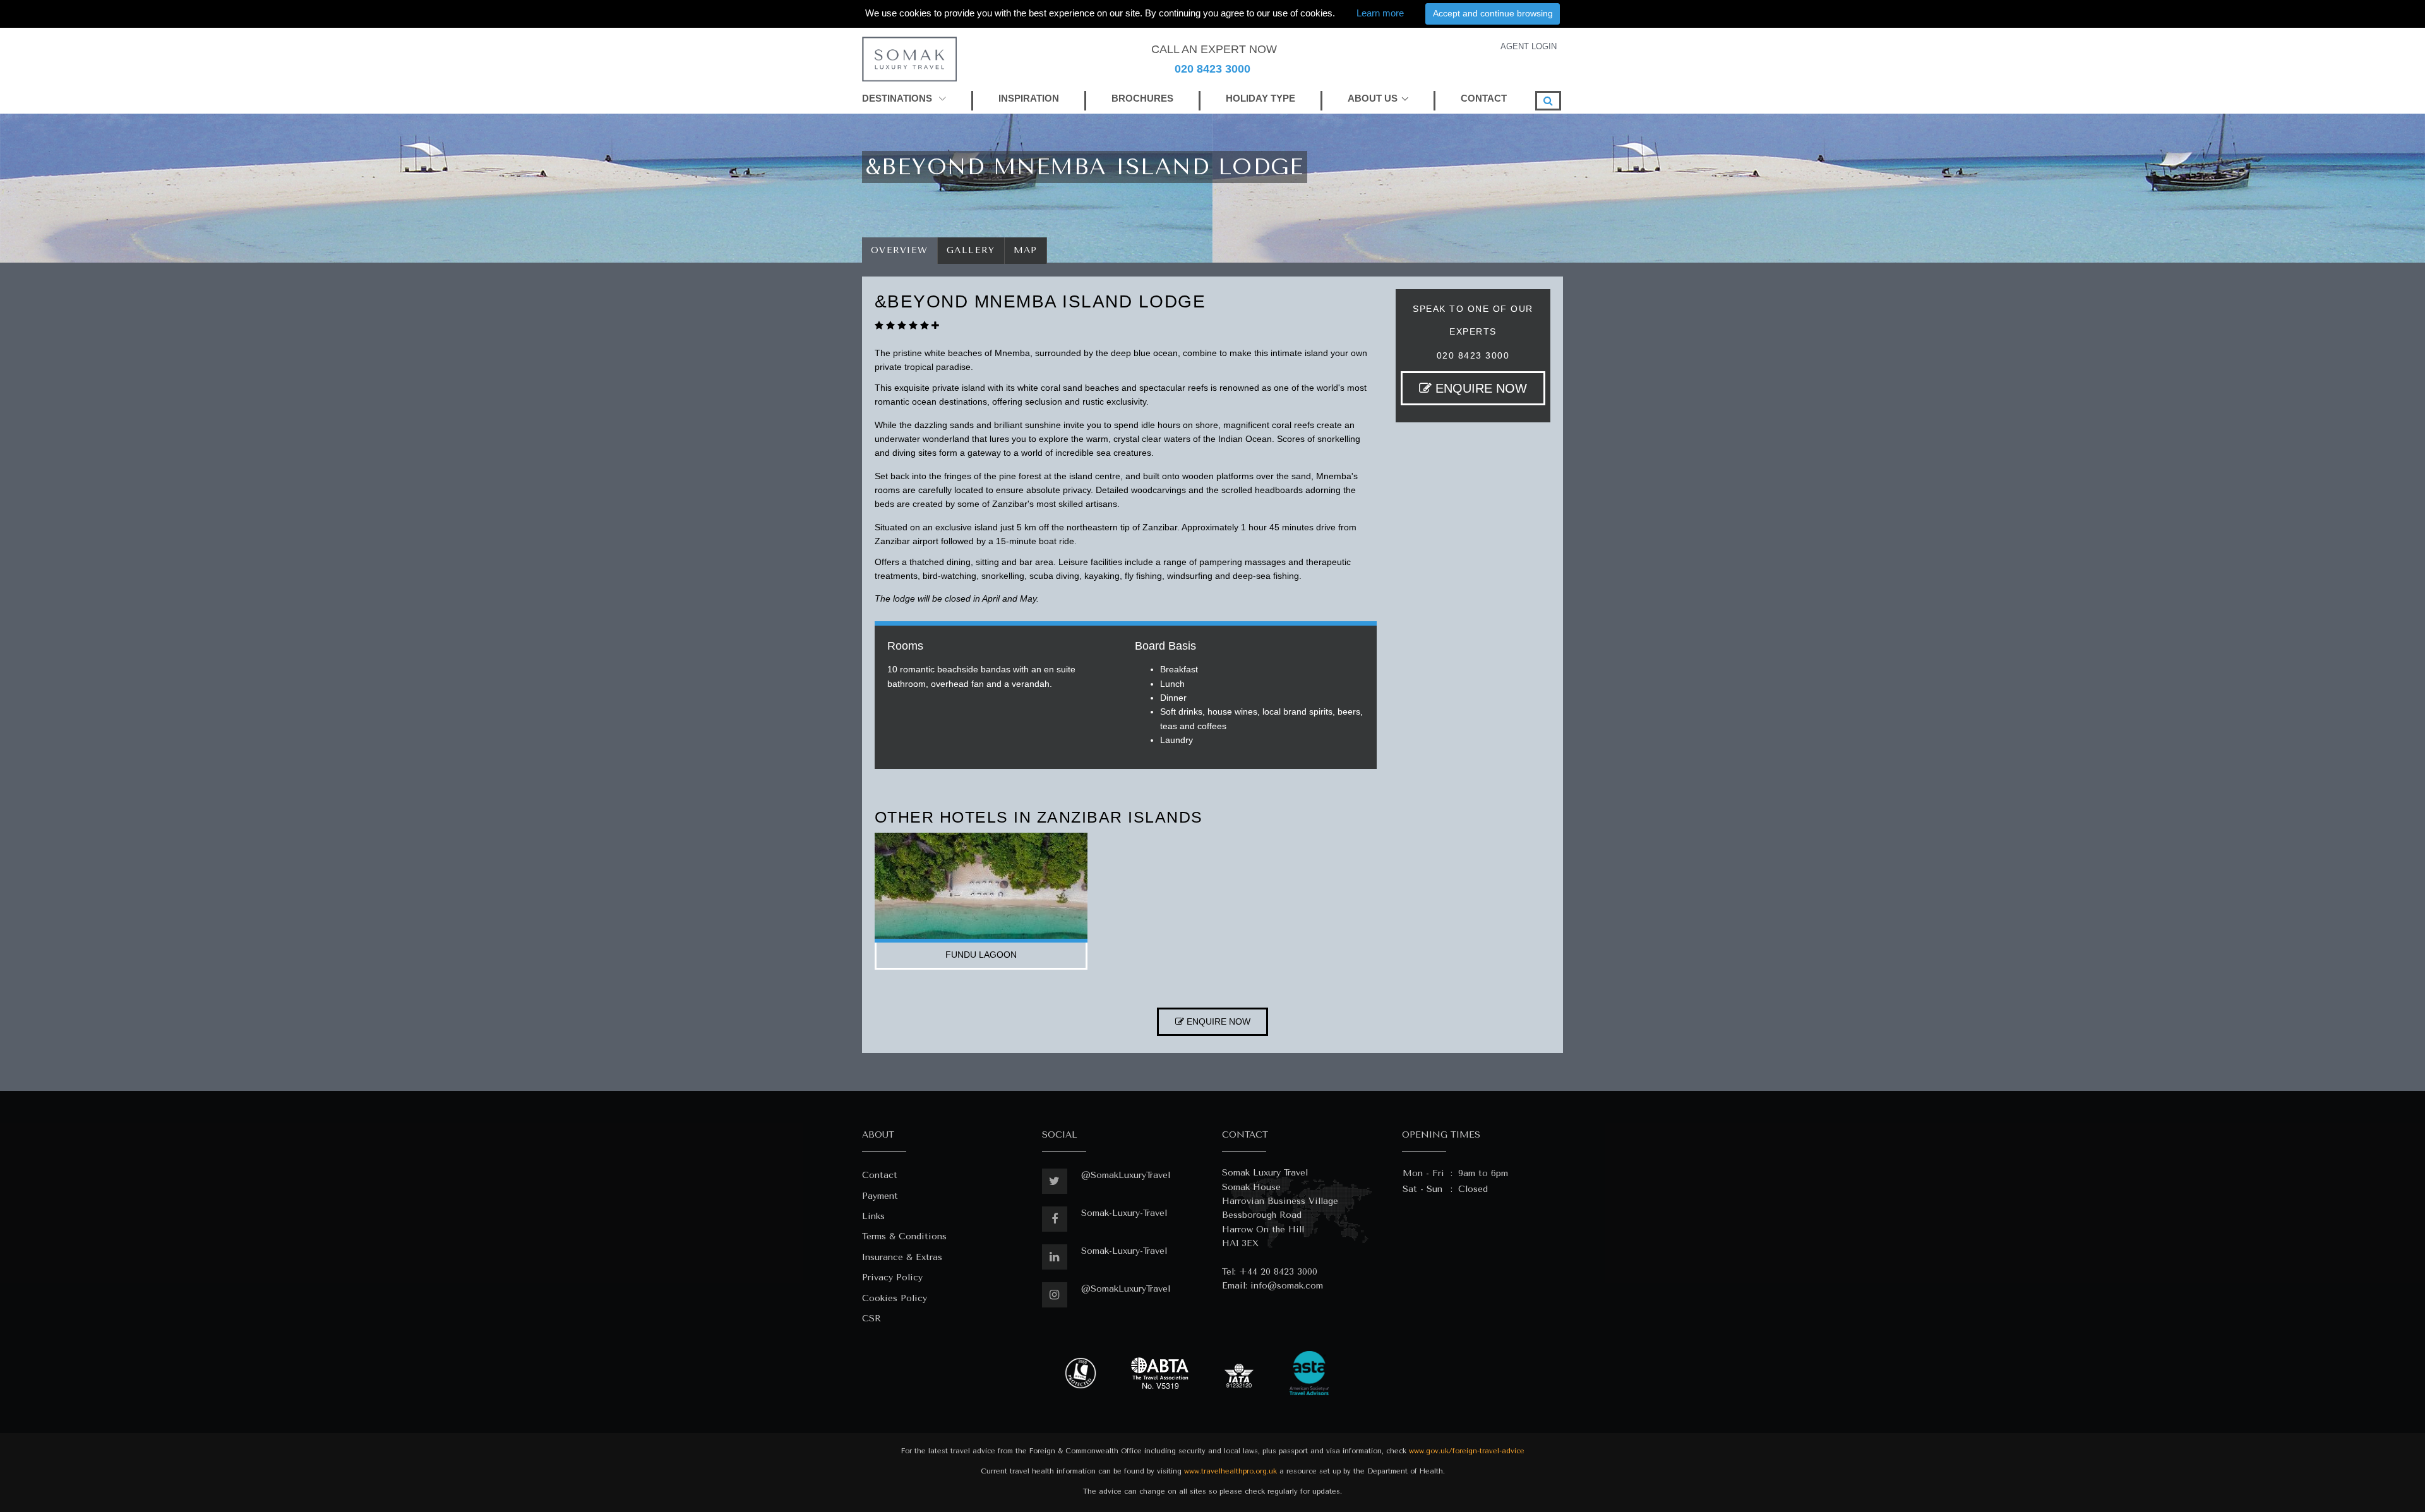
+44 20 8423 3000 (1278, 1272)
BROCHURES (1142, 98)
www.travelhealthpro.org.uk (1230, 1471)
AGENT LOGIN (1529, 46)
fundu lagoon (981, 955)
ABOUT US (1373, 98)
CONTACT (1484, 98)
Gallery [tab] (971, 250)
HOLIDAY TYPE (1260, 98)
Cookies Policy (895, 1298)
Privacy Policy (892, 1277)
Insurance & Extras (902, 1257)
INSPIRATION (1029, 98)
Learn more (1380, 13)
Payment (880, 1196)
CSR (871, 1319)
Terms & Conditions (904, 1236)
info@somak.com (1287, 1286)
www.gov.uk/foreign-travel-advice (1467, 1451)
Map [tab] (1026, 250)
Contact (880, 1175)
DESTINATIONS (898, 98)
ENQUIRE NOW (1479, 388)
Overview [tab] (900, 250)
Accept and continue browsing (1493, 13)
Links (873, 1216)
